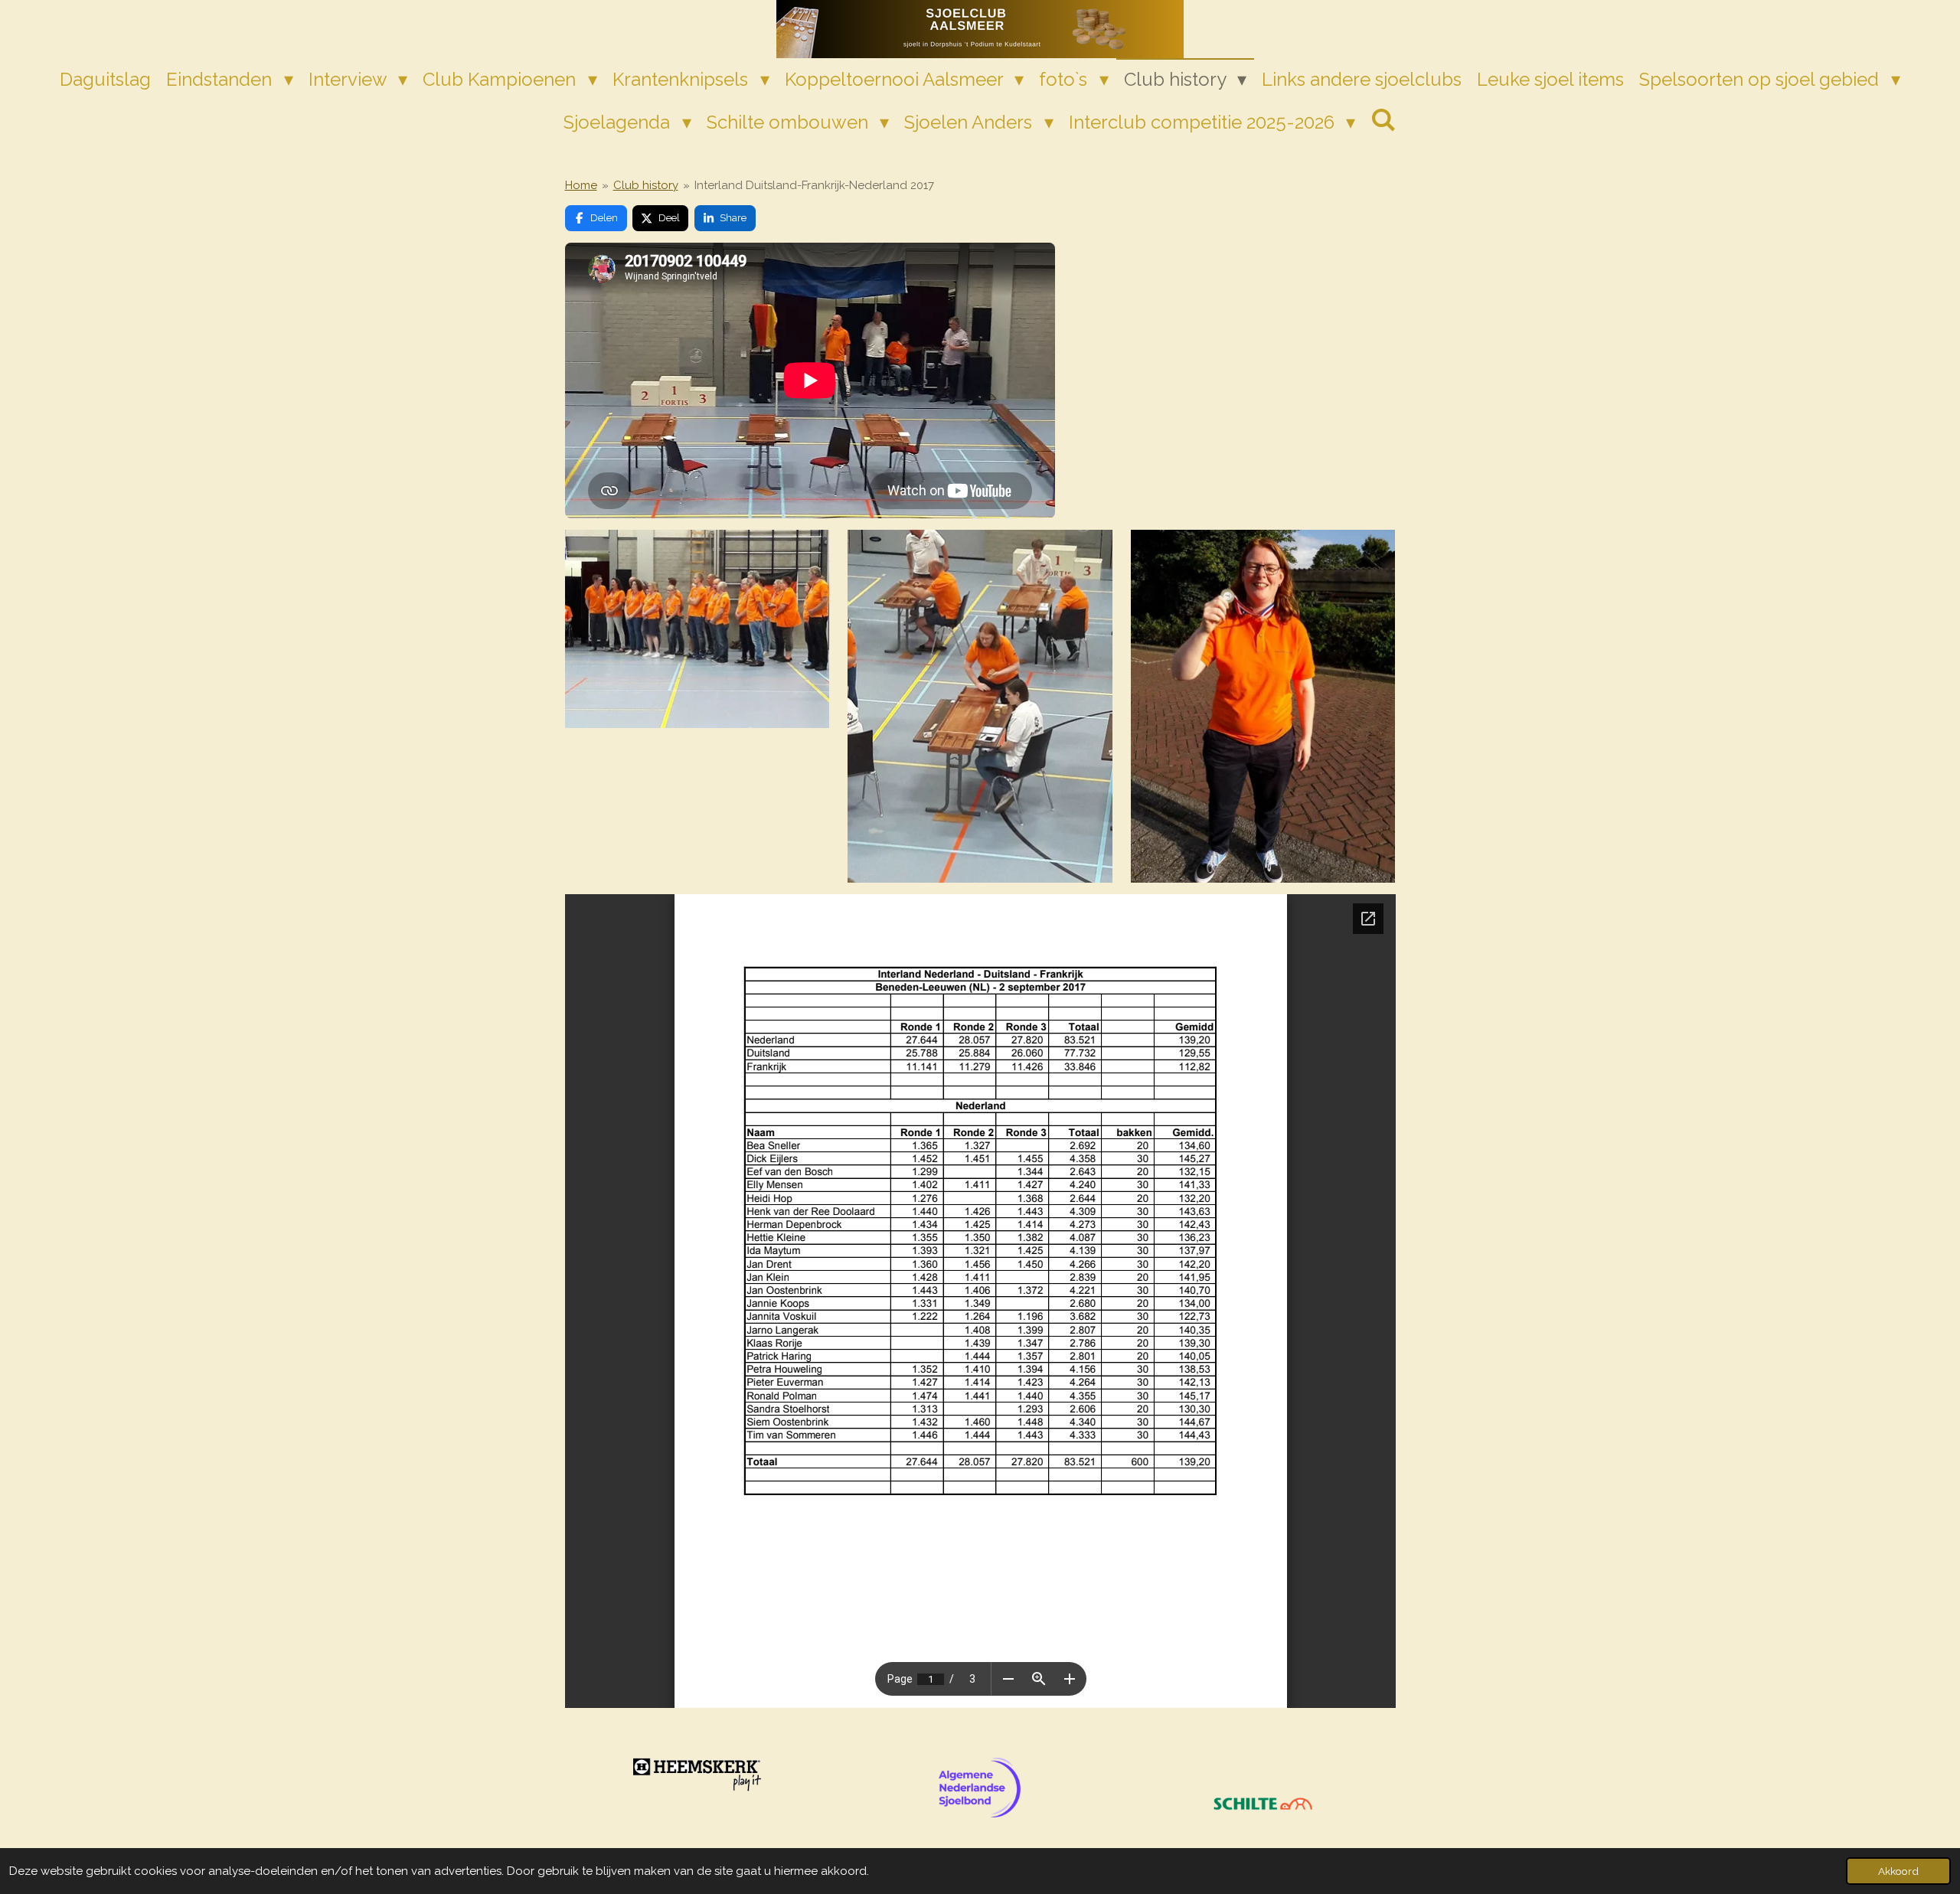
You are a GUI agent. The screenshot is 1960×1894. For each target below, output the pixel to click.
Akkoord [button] (1898, 1871)
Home (581, 185)
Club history (646, 185)
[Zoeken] (1383, 120)
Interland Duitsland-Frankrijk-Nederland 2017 (814, 185)
